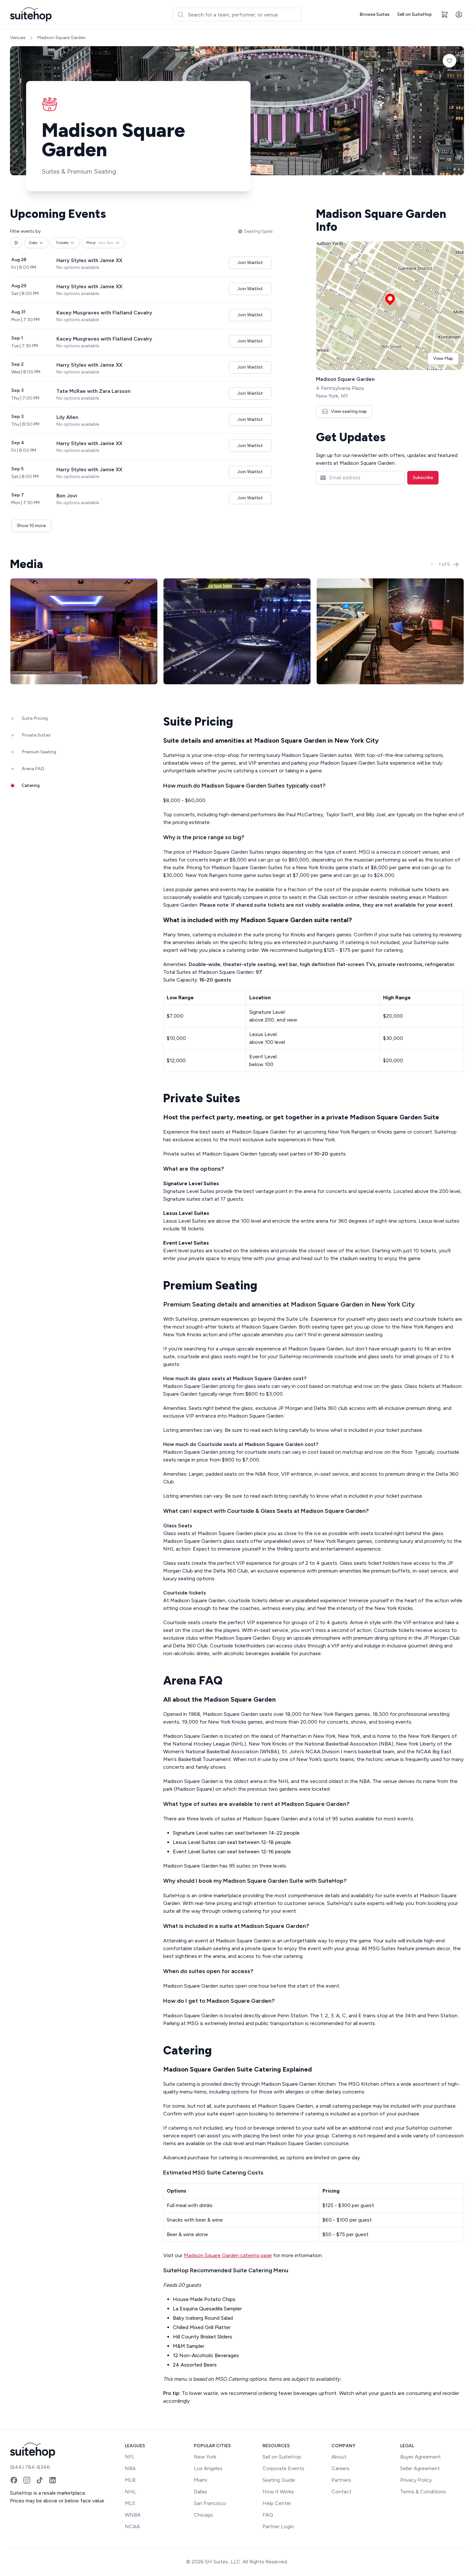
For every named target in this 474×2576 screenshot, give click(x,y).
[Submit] (180, 15)
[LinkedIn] (53, 2480)
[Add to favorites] (449, 61)
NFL (130, 2457)
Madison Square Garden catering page (228, 2255)
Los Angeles (208, 2468)
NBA (130, 2468)
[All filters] (16, 243)
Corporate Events (283, 2468)
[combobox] (237, 15)
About (339, 2457)
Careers (341, 2468)
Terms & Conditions (423, 2492)
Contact (341, 2492)
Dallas (200, 2492)
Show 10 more (31, 526)
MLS (130, 2503)
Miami (200, 2480)
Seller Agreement (420, 2468)
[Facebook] (14, 2480)
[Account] (459, 15)
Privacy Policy (416, 2480)
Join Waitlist (250, 263)
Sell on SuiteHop (415, 14)
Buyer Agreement (420, 2457)
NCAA (132, 2526)
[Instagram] (27, 2480)
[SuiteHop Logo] (31, 15)
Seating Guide (279, 2480)
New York (205, 2457)
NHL (130, 2492)
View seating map (349, 411)
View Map (443, 358)
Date (33, 243)
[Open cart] (445, 15)
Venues (18, 38)
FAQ (268, 2515)
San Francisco (210, 2503)
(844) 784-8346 (30, 2467)
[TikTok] (40, 2480)
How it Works (278, 2492)
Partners (341, 2480)
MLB (130, 2480)
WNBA (133, 2515)
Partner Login (278, 2526)
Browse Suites (375, 14)
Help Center (277, 2503)
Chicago (203, 2515)
